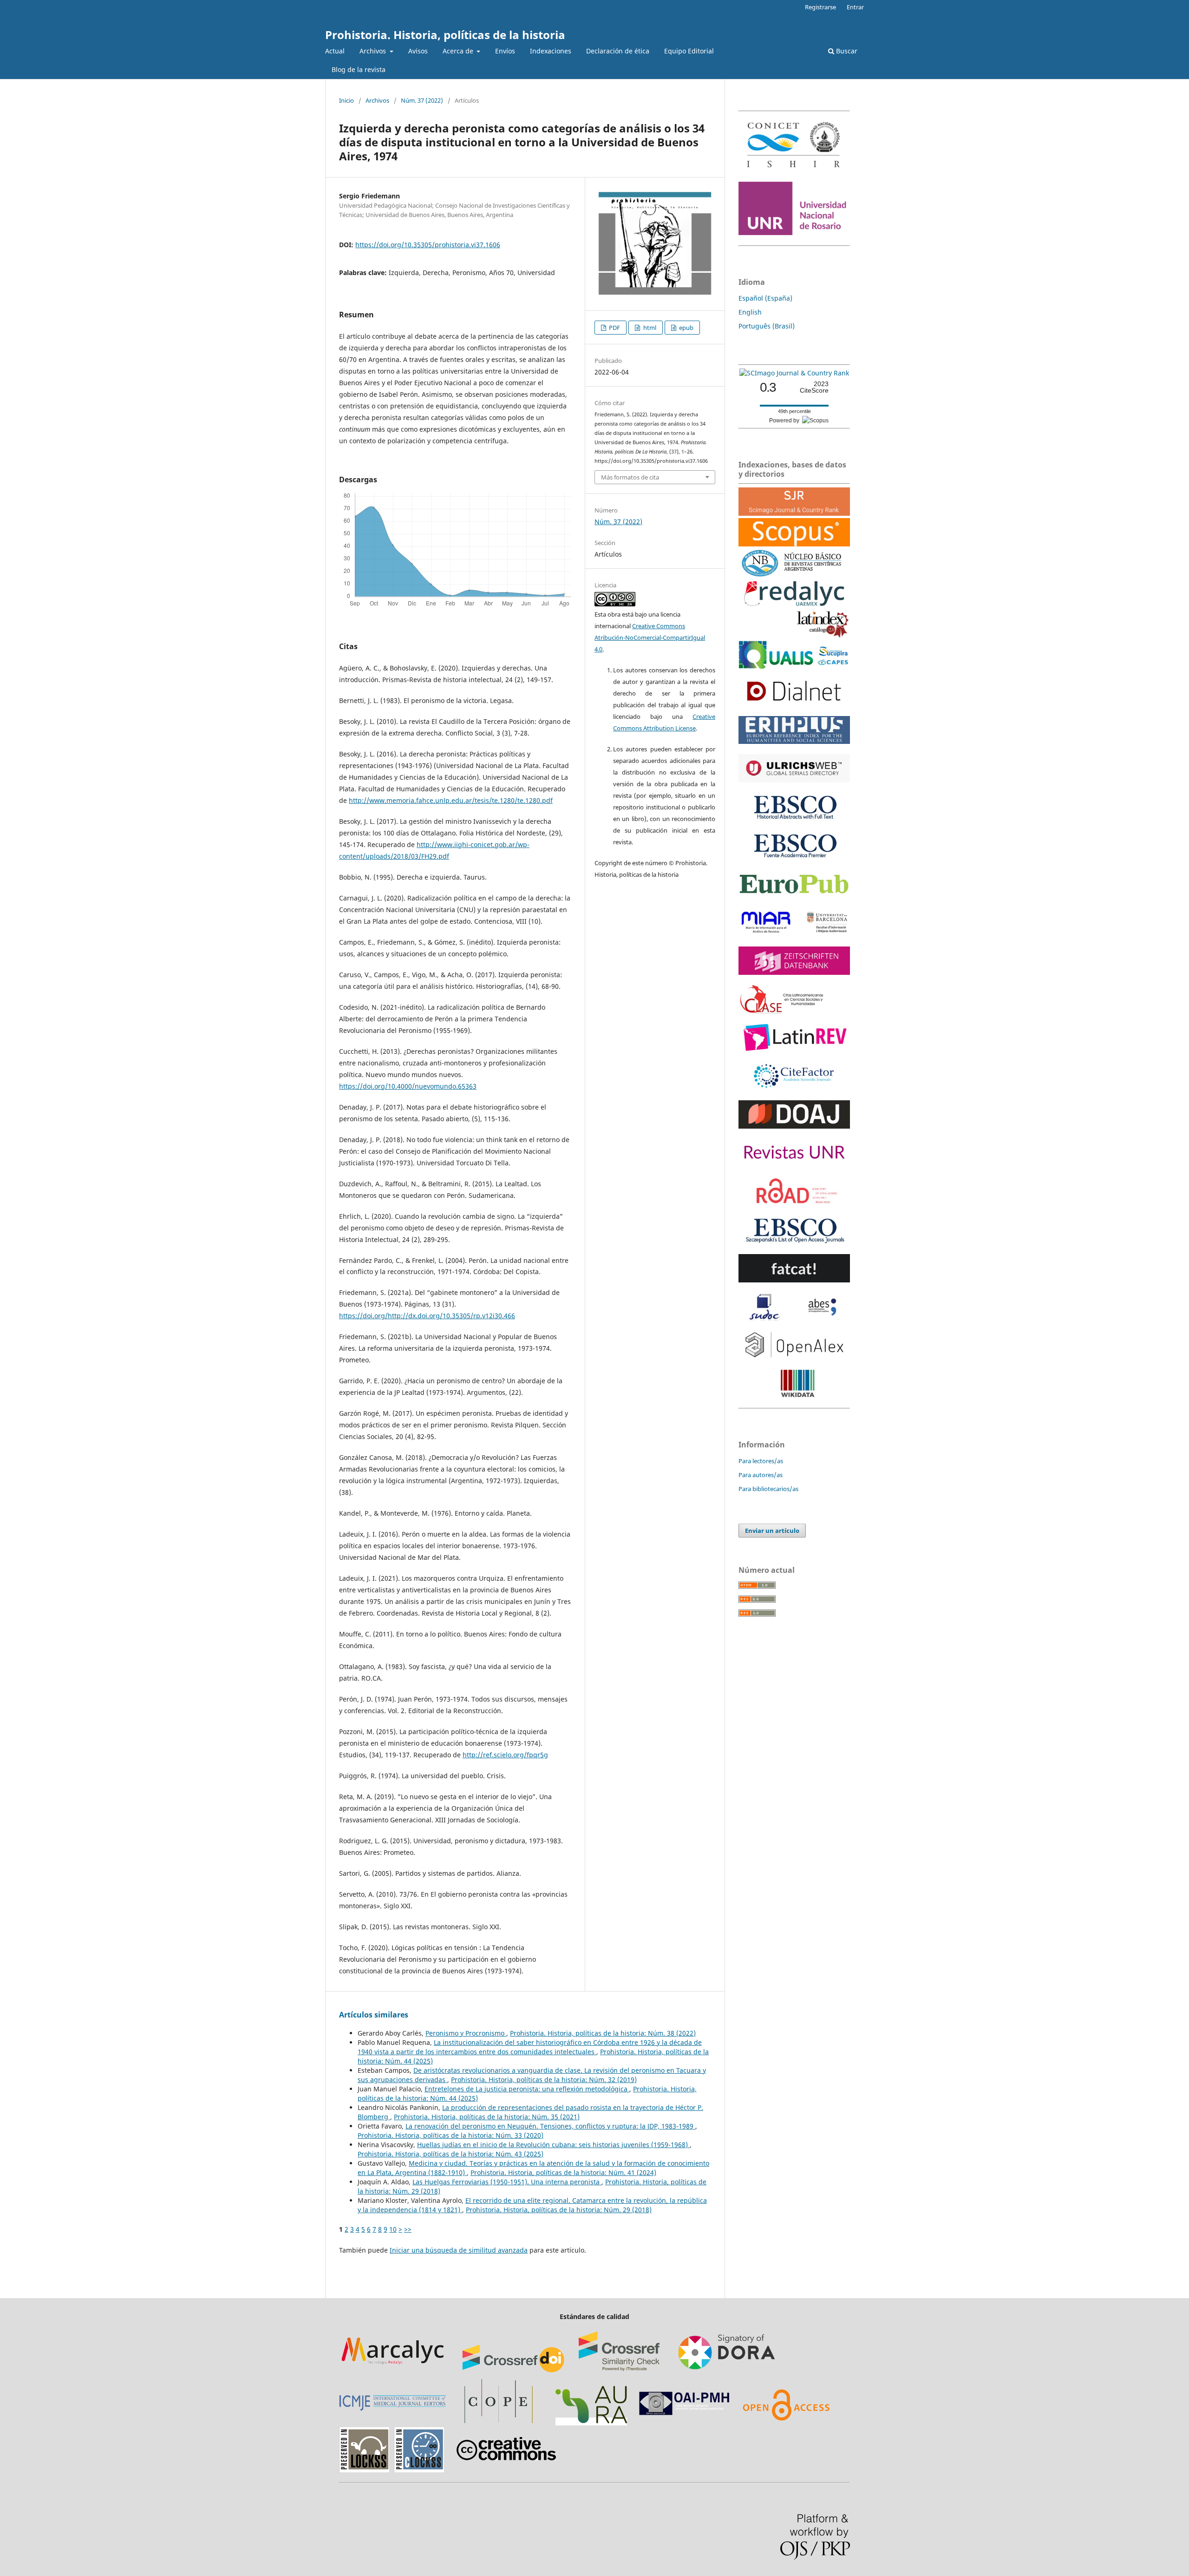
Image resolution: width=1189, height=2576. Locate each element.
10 (393, 2229)
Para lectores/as (761, 1461)
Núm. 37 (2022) (422, 100)
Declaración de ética (618, 51)
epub (686, 328)
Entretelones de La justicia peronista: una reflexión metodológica (527, 2089)
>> (408, 2229)
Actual (335, 51)
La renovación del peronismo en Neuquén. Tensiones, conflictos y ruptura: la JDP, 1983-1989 (550, 2126)
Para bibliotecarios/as (768, 1489)
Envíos (505, 51)
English (750, 312)
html (649, 328)
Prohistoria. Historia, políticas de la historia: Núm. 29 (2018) (559, 2210)
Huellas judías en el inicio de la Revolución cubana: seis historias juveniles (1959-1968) (553, 2145)
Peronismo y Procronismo (466, 2033)
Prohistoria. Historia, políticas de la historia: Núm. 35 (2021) (487, 2117)
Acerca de (459, 51)
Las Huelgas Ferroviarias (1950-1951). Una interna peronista (507, 2182)
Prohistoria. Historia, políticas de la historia (445, 35)
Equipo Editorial (689, 51)
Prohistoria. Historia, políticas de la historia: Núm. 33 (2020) (451, 2135)
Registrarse (820, 7)
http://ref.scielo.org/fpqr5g (505, 1755)
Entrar (855, 7)
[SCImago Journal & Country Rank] (794, 373)
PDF (614, 328)
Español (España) (765, 298)
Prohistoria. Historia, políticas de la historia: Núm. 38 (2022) (603, 2033)
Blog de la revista (359, 69)
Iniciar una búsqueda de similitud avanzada (459, 2250)
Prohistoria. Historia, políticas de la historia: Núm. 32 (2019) (544, 2080)
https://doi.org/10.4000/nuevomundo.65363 (408, 1086)
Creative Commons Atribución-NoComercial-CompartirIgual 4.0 (650, 637)
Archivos (374, 51)
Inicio (346, 100)
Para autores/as (761, 1475)
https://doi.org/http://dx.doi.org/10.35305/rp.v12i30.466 (427, 1316)
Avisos (418, 51)
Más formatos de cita (630, 477)
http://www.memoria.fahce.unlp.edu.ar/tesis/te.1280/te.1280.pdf (451, 800)
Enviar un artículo (772, 1531)
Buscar (846, 51)
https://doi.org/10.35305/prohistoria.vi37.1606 (428, 245)
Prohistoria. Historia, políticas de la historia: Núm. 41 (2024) (563, 2172)
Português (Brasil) (767, 326)
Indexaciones (551, 51)
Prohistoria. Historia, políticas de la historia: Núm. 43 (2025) (451, 2154)
